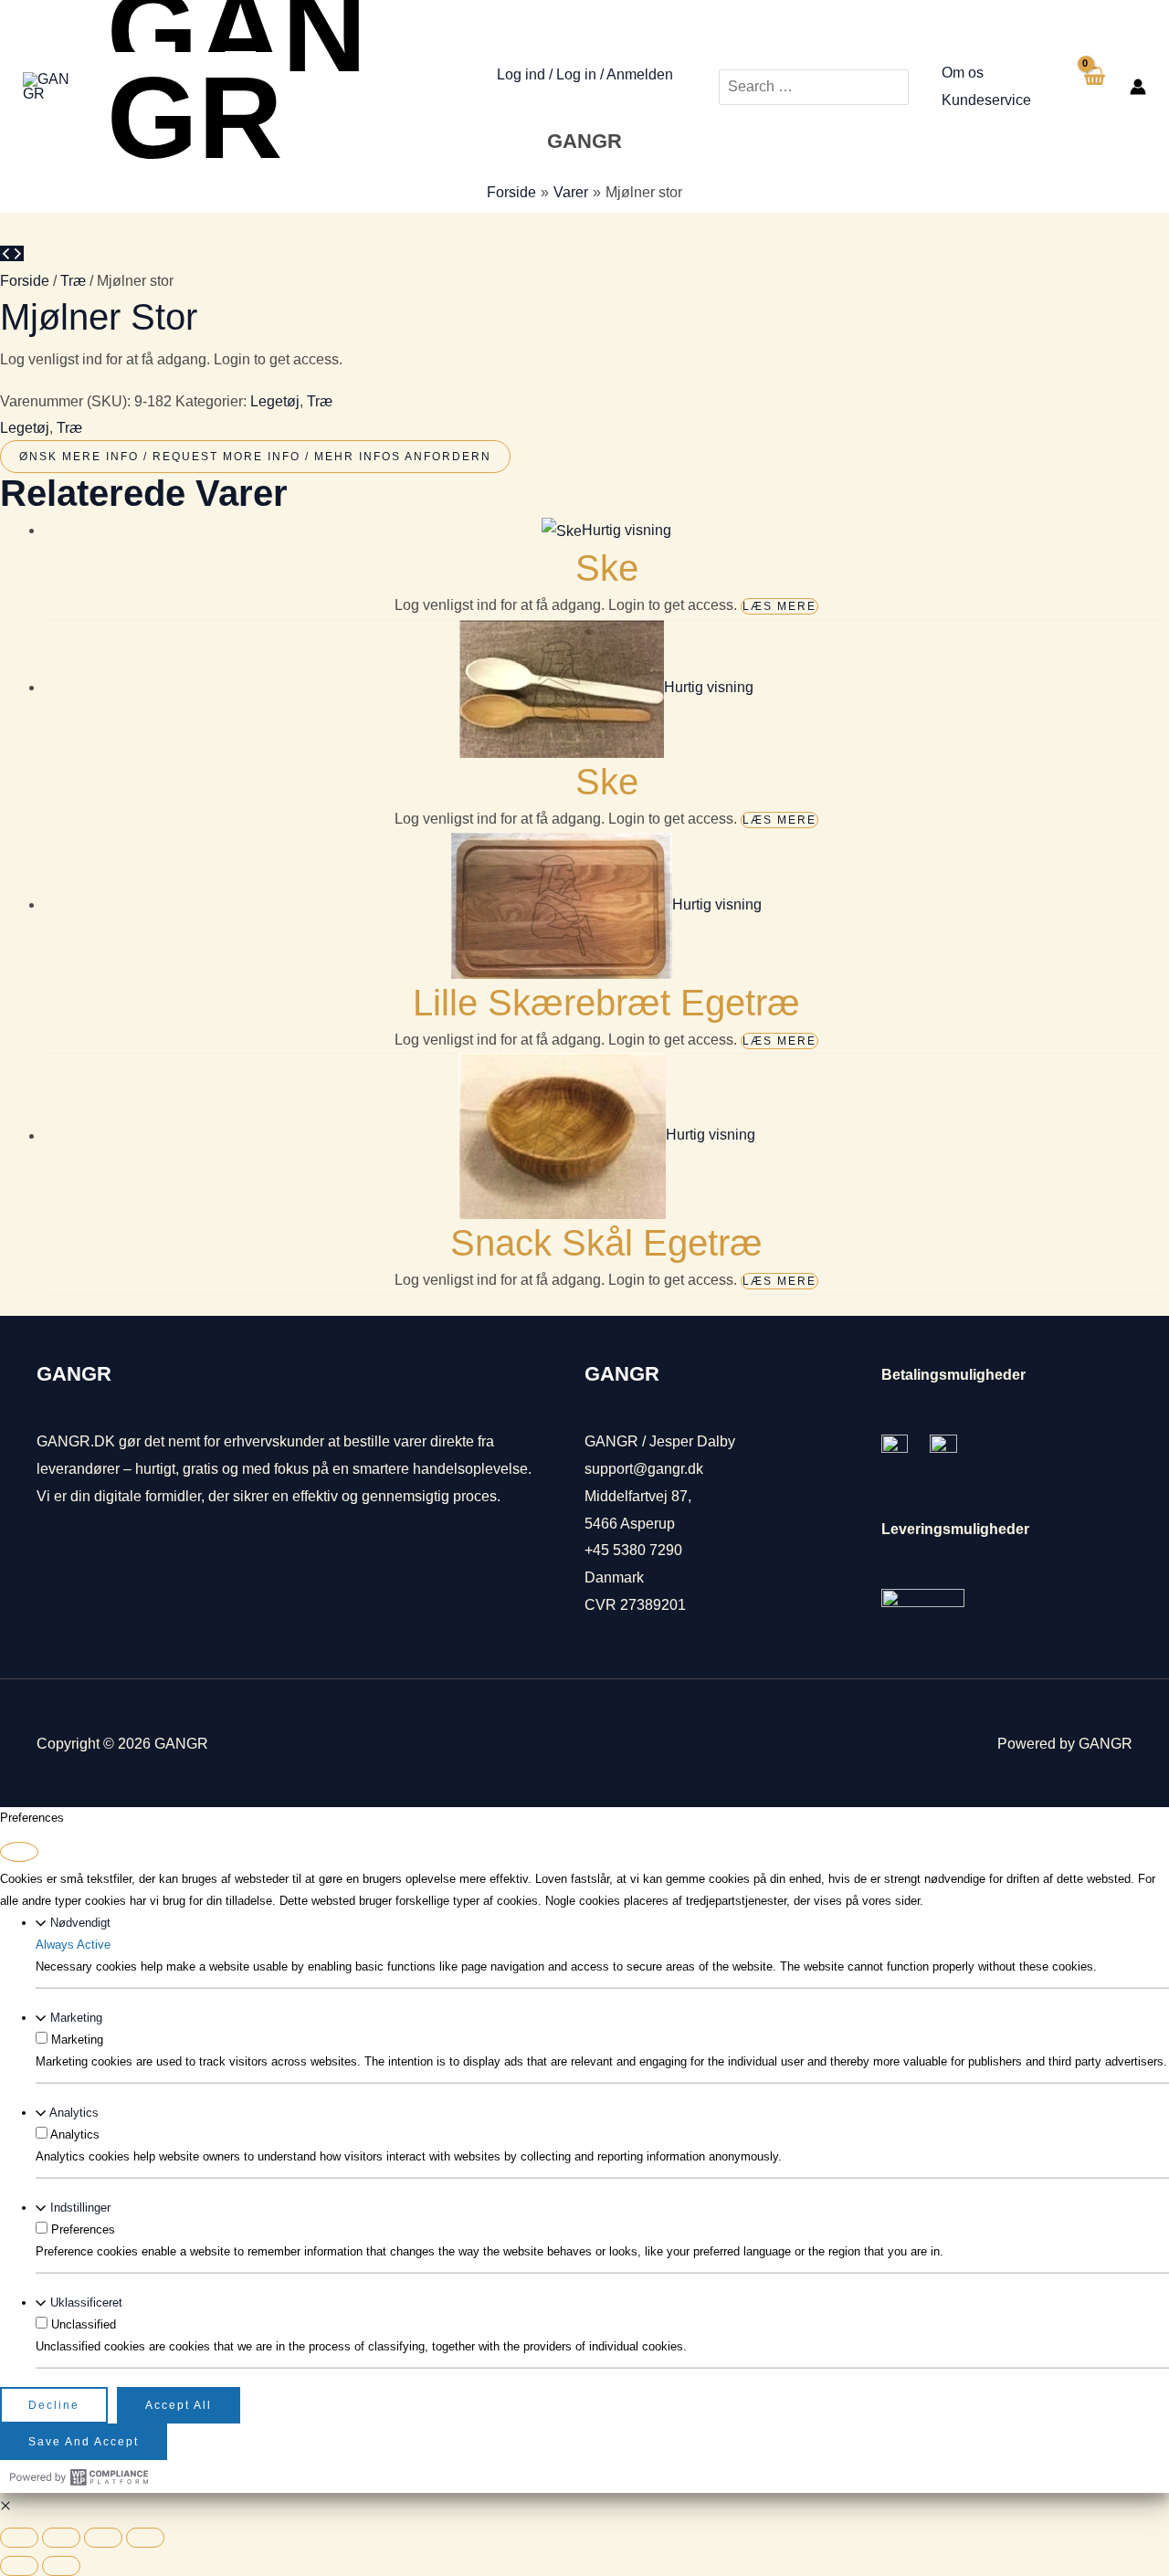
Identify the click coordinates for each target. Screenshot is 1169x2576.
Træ (73, 281)
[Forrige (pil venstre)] (19, 2566)
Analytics (74, 2113)
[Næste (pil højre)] (61, 2566)
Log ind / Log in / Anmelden (585, 74)
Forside (25, 281)
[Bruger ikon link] (1138, 87)
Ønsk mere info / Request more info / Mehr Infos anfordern (255, 457)
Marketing (76, 2018)
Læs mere (779, 606)
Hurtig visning (627, 530)
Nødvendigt (80, 1923)
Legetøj (275, 401)
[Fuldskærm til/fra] (61, 2538)
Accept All (179, 2405)
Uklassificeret (86, 2303)
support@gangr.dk (644, 1469)
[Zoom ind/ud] (19, 2538)
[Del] (103, 2538)
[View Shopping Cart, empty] (1093, 87)
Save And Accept (84, 2442)
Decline (54, 2405)
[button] (5, 2506)
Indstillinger (80, 2208)
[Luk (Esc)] (145, 2538)
